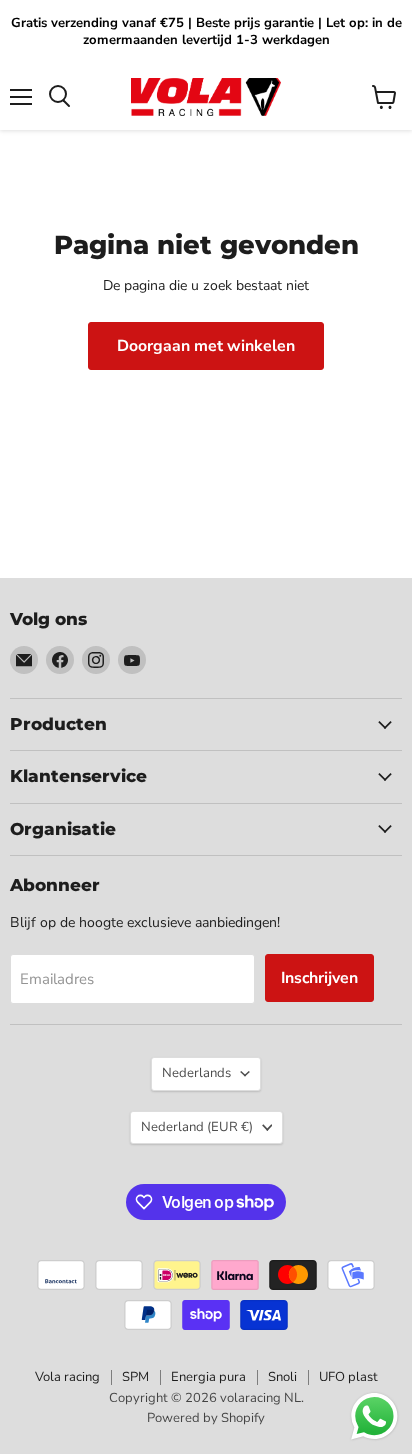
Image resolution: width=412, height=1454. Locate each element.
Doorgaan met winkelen (206, 346)
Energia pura (208, 1377)
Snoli (282, 1377)
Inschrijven (319, 978)
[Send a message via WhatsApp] (374, 1416)
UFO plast (348, 1377)
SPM (135, 1377)
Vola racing (67, 1377)
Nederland (197, 1127)
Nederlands (196, 1073)
